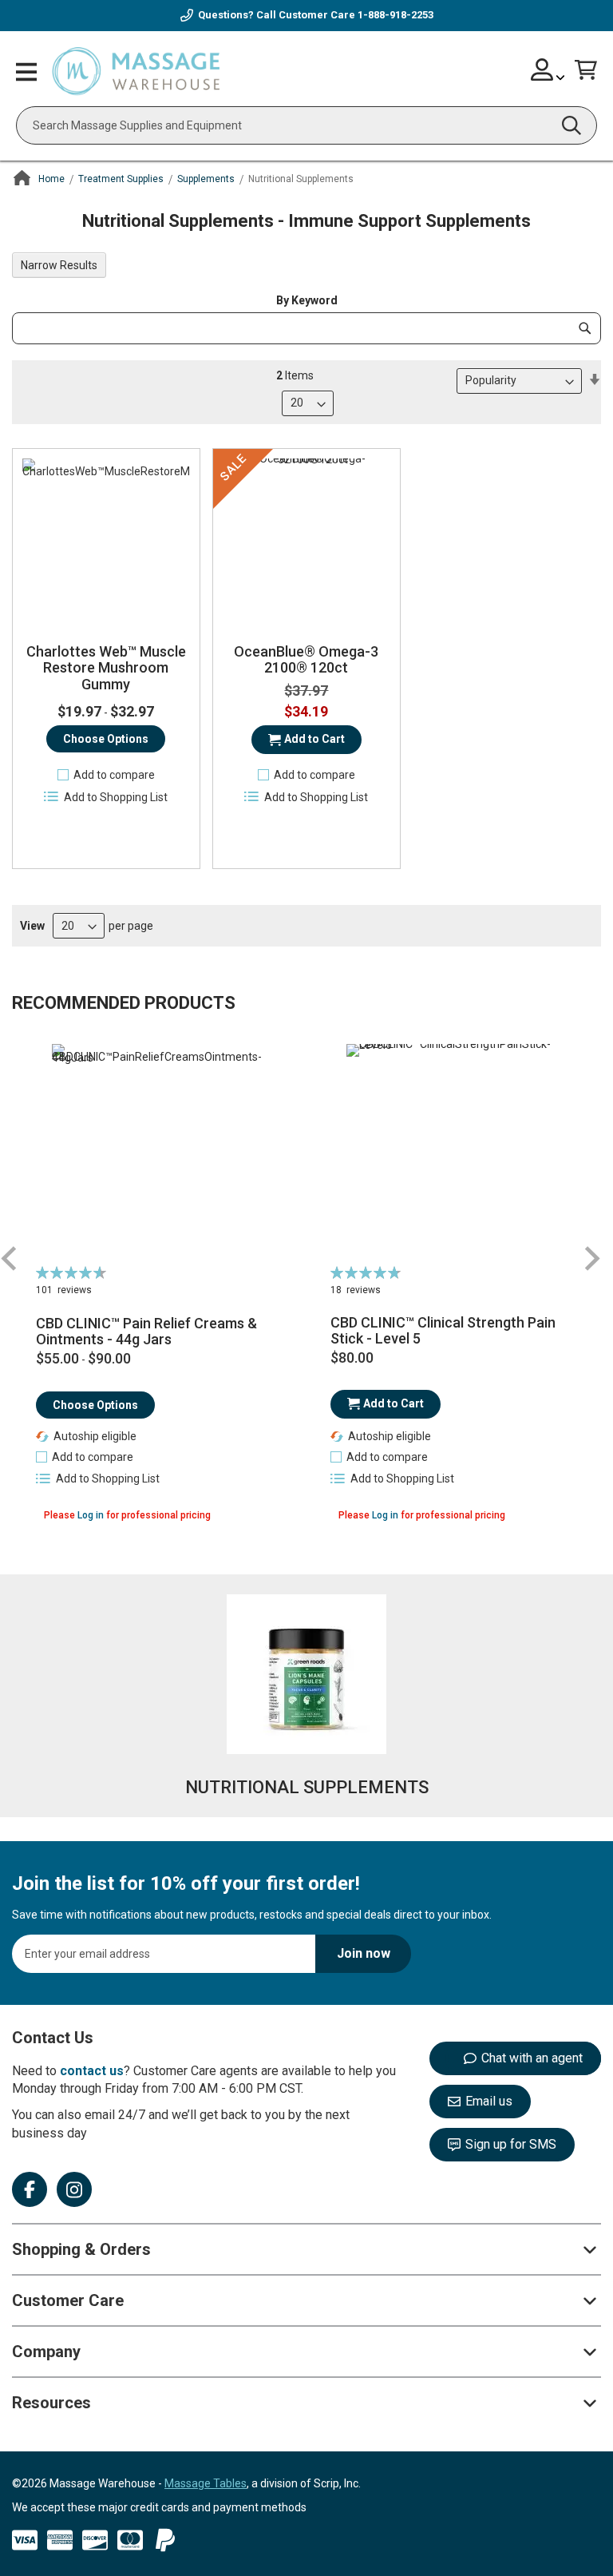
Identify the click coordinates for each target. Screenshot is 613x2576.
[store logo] (136, 72)
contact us (92, 2071)
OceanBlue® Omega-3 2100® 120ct (306, 660)
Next (591, 1258)
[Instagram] (74, 2189)
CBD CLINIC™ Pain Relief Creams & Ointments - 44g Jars (146, 1332)
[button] (106, 775)
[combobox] (306, 125)
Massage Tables (206, 2483)
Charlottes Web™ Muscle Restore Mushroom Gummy (106, 668)
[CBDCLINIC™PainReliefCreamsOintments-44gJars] (159, 1152)
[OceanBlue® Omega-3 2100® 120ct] (306, 542)
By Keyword (307, 300)
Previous (10, 1258)
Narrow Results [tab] (59, 265)
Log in (91, 1515)
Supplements (206, 179)
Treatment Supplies (121, 179)
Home (51, 179)
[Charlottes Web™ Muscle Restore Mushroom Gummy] (106, 542)
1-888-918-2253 (395, 15)
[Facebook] (30, 2189)
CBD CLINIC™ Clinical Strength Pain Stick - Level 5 (443, 1331)
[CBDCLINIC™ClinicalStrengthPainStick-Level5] (454, 1152)
